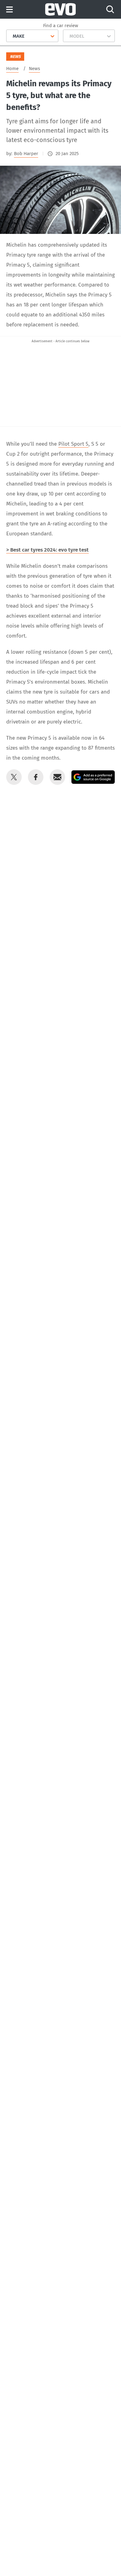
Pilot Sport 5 (73, 444)
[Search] (110, 9)
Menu (9, 10)
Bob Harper (26, 154)
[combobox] (10, 36)
